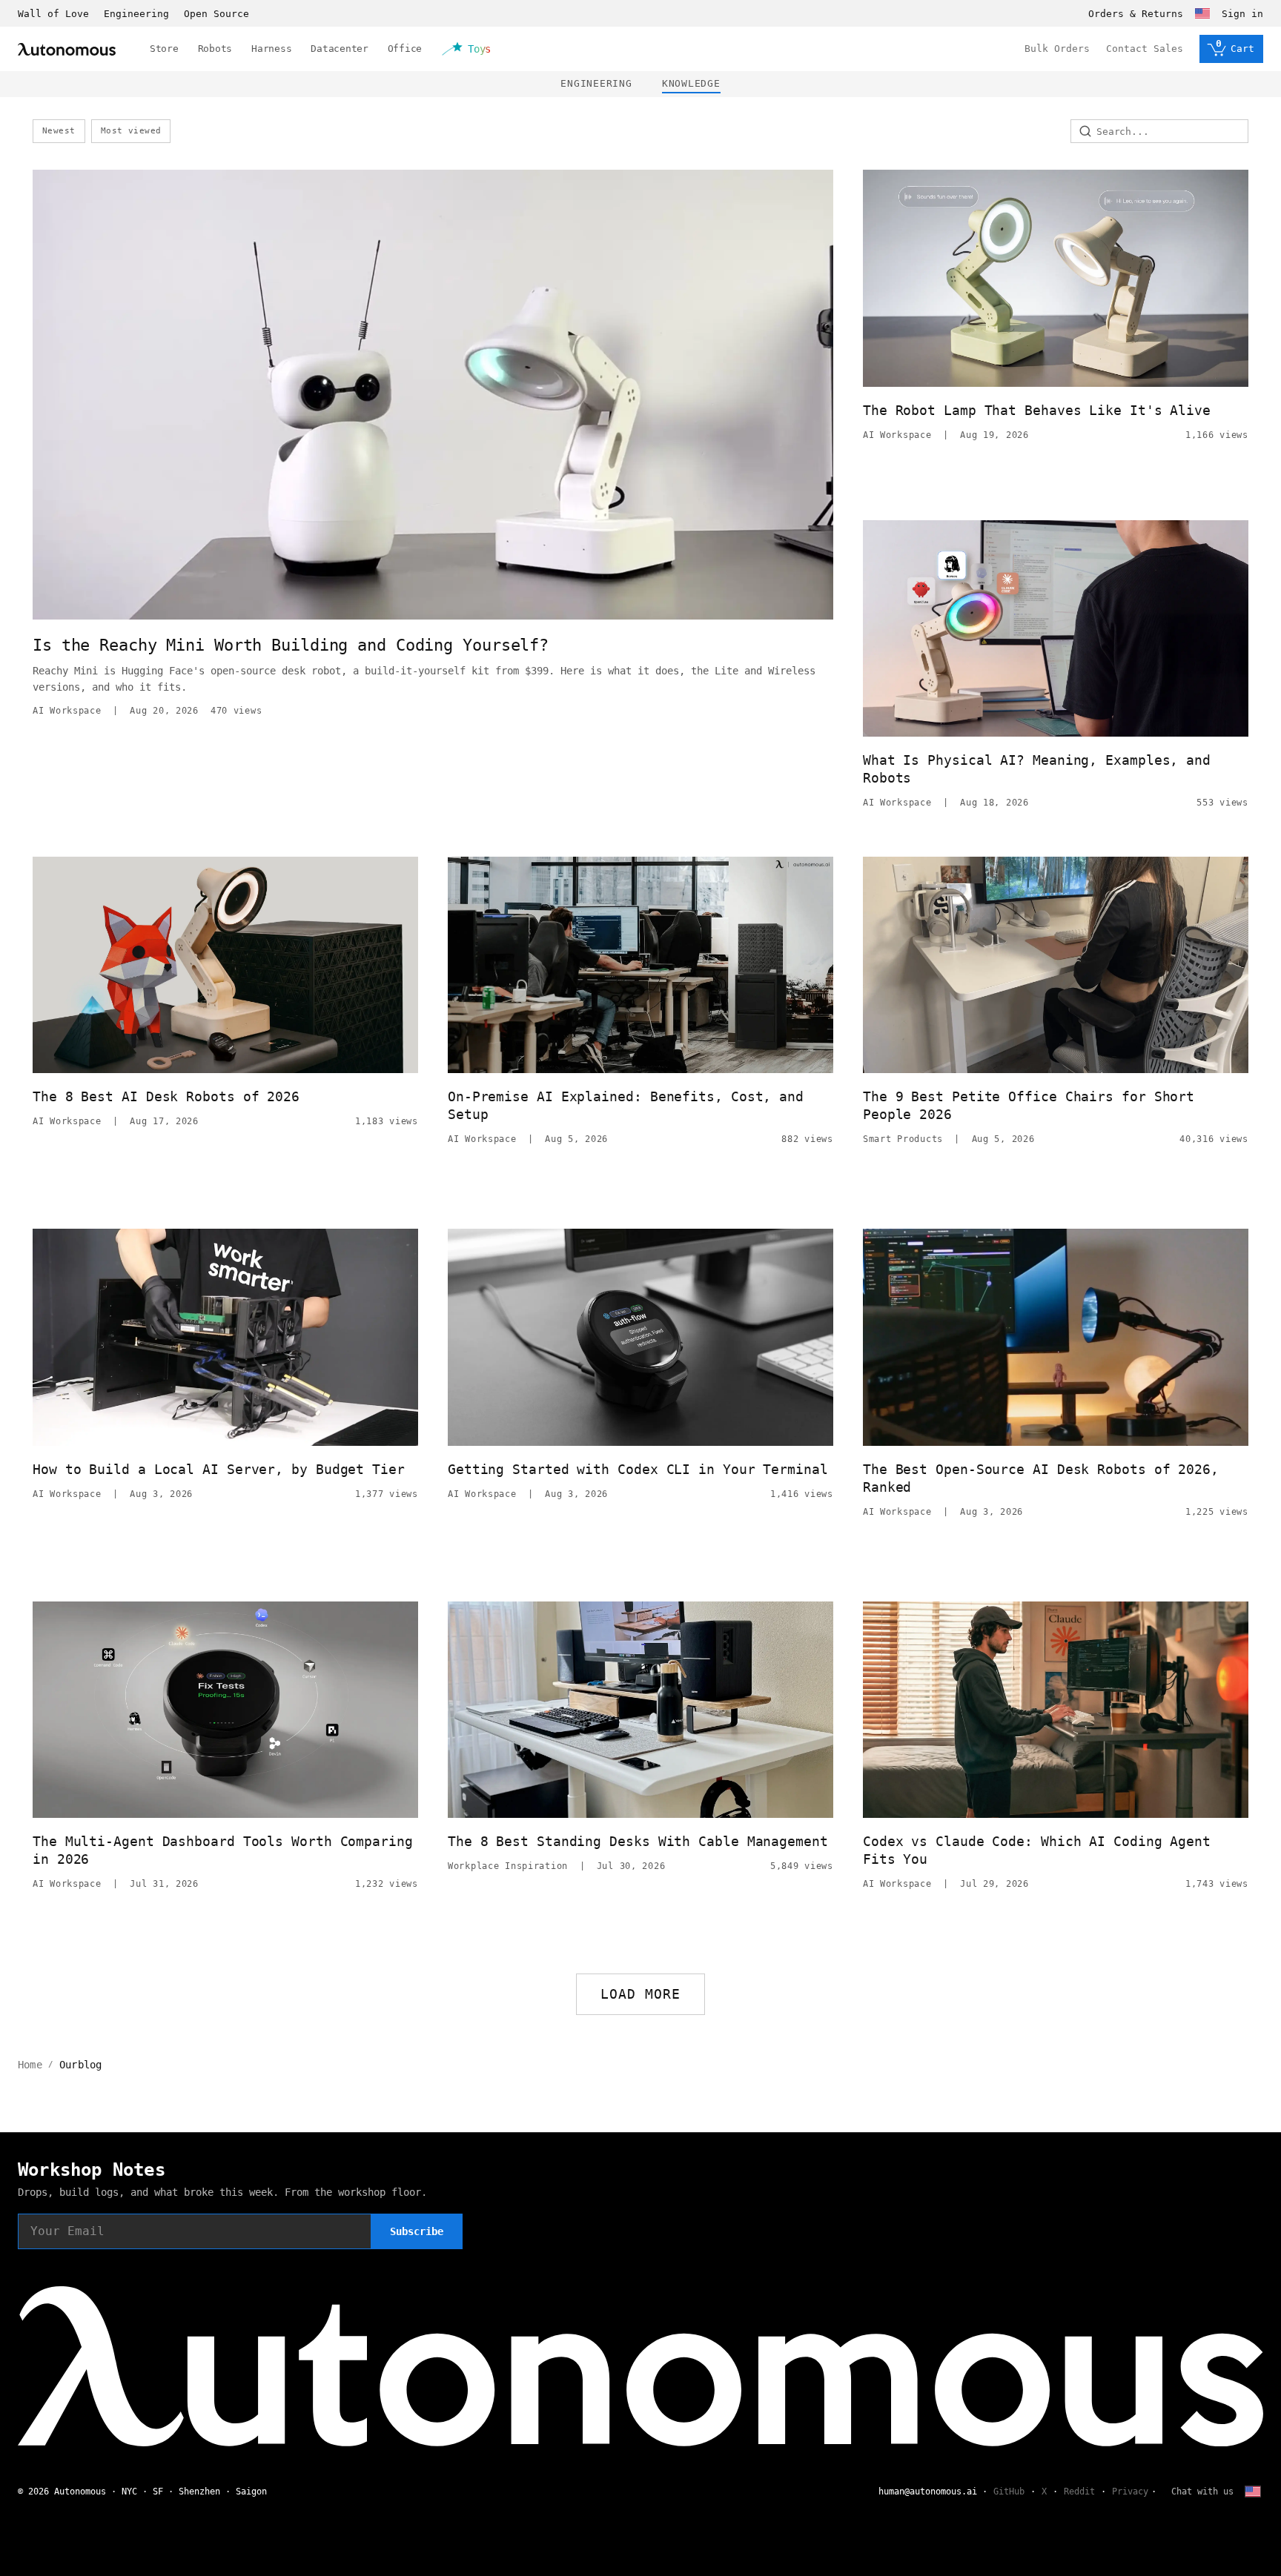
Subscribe (417, 2231)
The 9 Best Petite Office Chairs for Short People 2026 (1029, 1105)
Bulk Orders (1057, 49)
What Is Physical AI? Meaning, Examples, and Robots (1037, 769)
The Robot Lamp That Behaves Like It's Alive (1037, 410)
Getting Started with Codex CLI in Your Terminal (638, 1469)
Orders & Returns (1136, 14)
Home (30, 2065)
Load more (641, 1994)
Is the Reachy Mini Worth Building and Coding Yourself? (291, 645)
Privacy (1130, 2492)
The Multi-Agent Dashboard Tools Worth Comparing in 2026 (223, 1850)
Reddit (1079, 2492)
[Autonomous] (67, 49)
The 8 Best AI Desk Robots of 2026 (166, 1096)
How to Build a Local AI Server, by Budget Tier (219, 1469)
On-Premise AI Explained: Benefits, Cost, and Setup (626, 1105)
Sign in (1242, 14)
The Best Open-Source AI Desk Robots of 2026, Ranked (1041, 1478)
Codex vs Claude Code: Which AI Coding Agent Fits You (1037, 1850)
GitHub (1009, 2492)
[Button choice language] (1202, 13)
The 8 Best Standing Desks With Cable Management (638, 1841)
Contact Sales (1145, 49)
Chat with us (1202, 2492)
